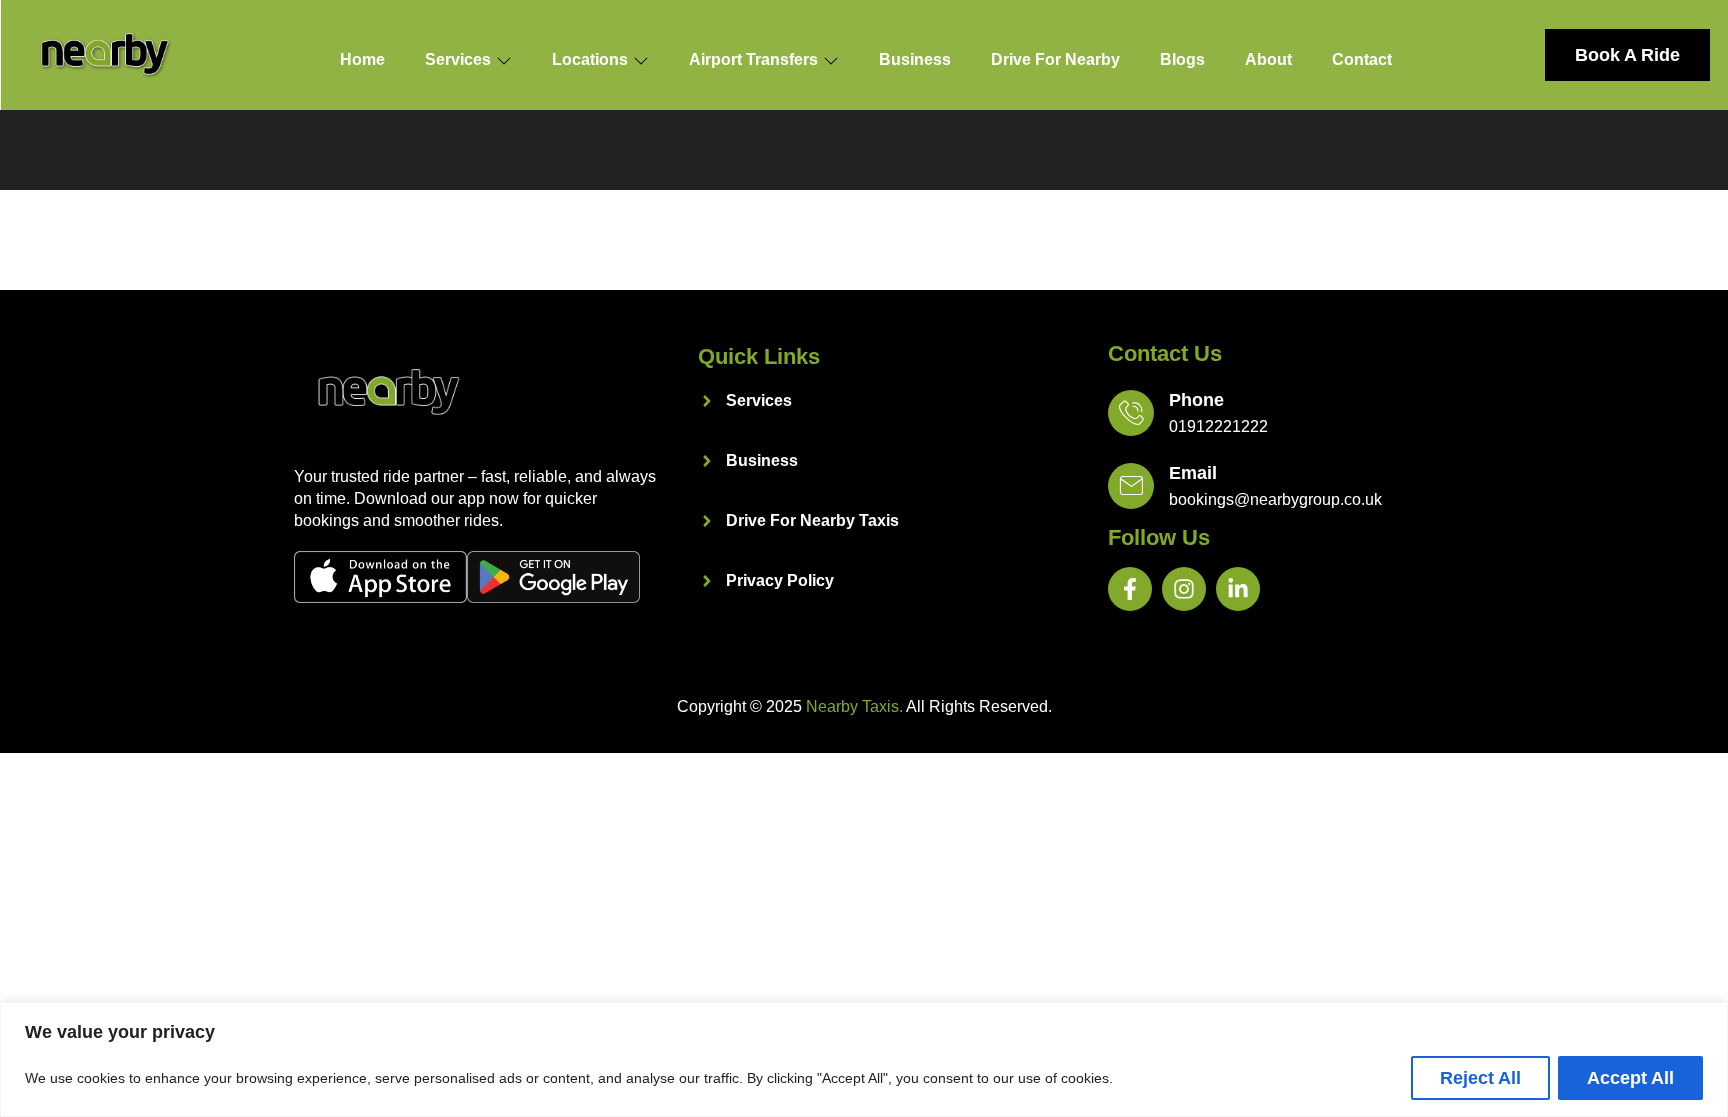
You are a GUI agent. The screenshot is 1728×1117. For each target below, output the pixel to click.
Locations (590, 59)
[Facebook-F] (1130, 589)
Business (915, 59)
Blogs (1182, 59)
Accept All (1630, 1078)
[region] (864, 1059)
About (1268, 59)
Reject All (1480, 1078)
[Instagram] (1184, 589)
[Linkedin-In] (1238, 589)
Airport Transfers (753, 59)
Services (458, 59)
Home (362, 59)
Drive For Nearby (1055, 59)
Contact (1362, 59)
